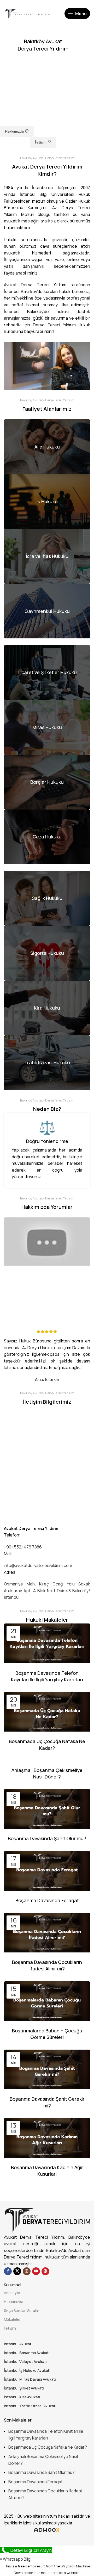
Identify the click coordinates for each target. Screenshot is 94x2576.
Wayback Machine (75, 2566)
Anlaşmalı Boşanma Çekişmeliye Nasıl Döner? (47, 1773)
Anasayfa (12, 2293)
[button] (16, 2559)
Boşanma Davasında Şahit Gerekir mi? (47, 2102)
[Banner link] (47, 447)
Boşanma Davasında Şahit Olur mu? (47, 1838)
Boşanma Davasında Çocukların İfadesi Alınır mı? (47, 1965)
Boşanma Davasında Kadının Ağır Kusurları (47, 2171)
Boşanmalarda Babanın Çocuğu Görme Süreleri (47, 2034)
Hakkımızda (14, 2302)
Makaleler (12, 2319)
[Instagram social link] (27, 2271)
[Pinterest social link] (45, 2271)
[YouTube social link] (36, 2271)
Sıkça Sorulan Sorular (22, 2310)
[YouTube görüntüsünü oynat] (47, 1242)
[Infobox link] (47, 3)
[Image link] (47, 2220)
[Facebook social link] (8, 2271)
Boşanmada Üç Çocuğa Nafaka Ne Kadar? (47, 1744)
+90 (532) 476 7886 (23, 1547)
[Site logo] (27, 13)
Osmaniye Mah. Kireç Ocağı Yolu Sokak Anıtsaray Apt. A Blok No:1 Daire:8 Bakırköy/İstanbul (47, 1591)
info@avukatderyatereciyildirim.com (38, 1565)
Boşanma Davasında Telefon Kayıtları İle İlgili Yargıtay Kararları (47, 1676)
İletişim (10, 2328)
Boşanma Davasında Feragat (47, 1900)
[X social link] (17, 2271)
